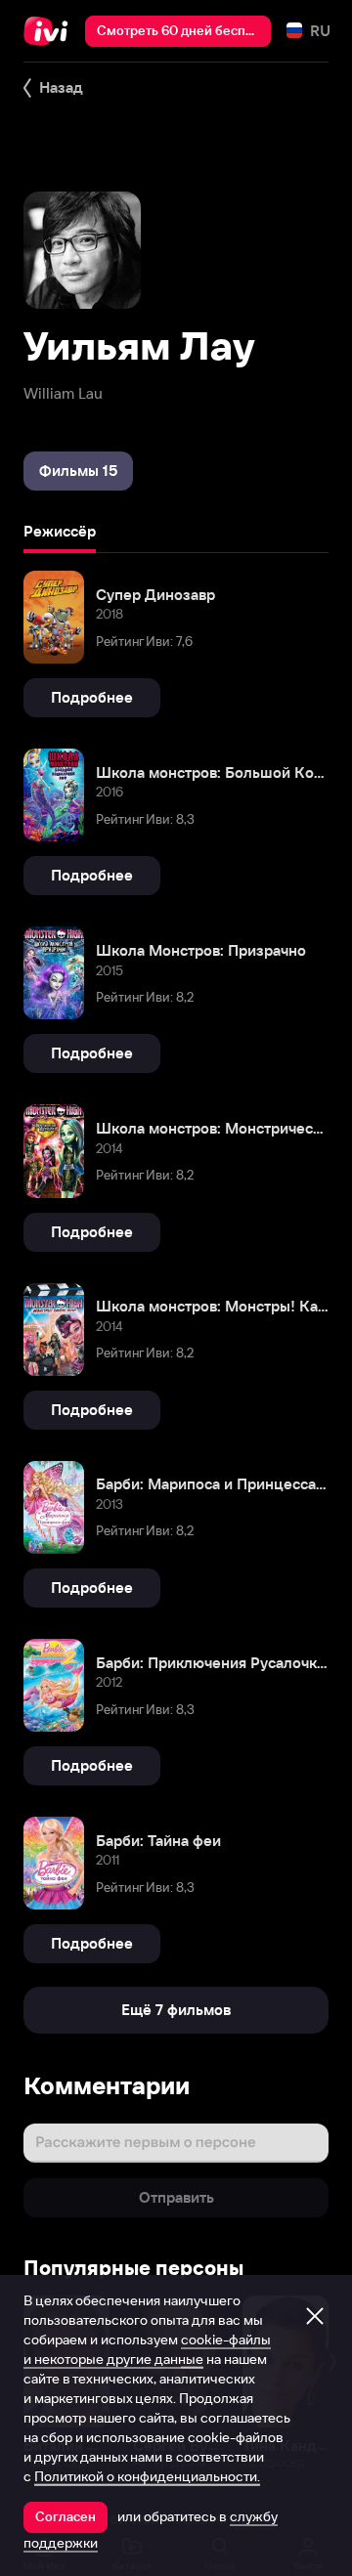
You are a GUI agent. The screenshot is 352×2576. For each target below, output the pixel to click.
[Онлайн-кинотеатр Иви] (50, 31)
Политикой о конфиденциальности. (147, 2476)
